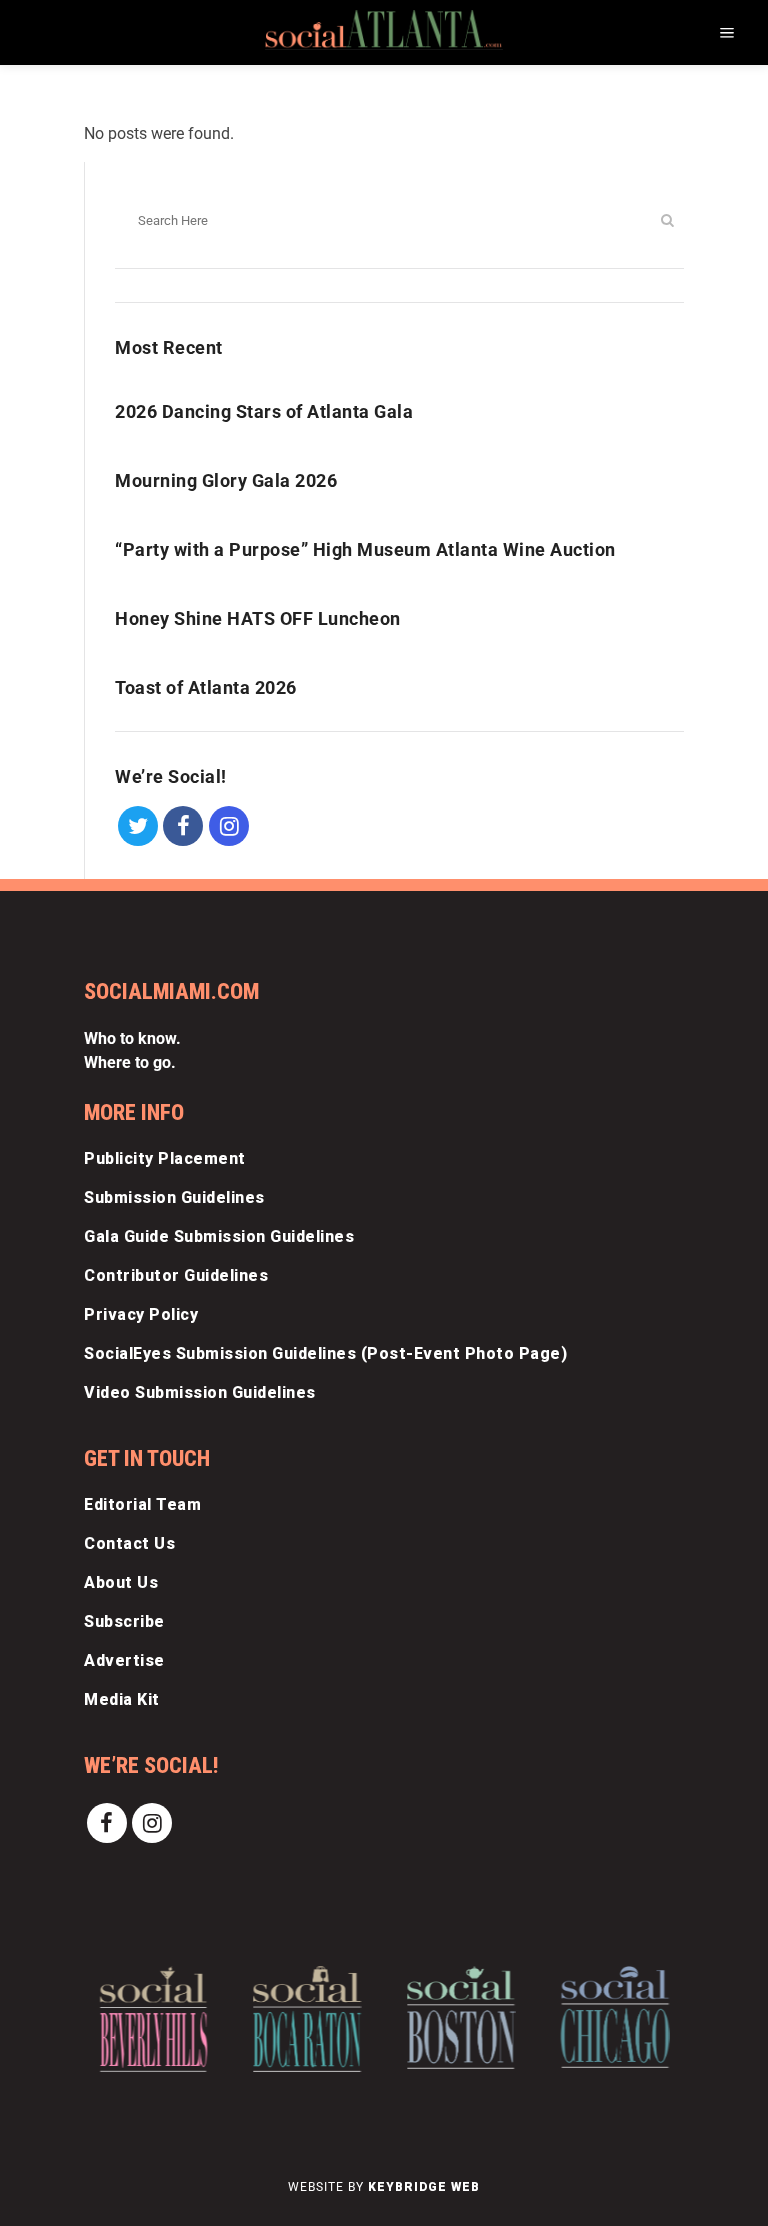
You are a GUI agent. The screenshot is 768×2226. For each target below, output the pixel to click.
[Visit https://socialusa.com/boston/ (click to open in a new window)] (461, 2017)
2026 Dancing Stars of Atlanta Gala (264, 411)
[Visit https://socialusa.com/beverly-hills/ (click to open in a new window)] (153, 2019)
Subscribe (124, 1621)
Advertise (124, 1660)
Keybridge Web (424, 2187)
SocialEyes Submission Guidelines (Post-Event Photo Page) (325, 1353)
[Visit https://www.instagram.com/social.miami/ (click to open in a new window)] (229, 824)
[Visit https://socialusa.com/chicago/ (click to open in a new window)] (614, 2017)
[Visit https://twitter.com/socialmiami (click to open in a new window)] (138, 824)
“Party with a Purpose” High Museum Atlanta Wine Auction (365, 549)
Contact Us (129, 1543)
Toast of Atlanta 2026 (206, 687)
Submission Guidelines (174, 1197)
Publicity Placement (165, 1158)
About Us (121, 1582)
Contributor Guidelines (176, 1275)
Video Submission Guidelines (200, 1392)
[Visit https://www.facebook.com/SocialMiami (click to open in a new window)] (184, 824)
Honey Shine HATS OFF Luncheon (258, 618)
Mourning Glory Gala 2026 (226, 480)
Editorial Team (142, 1504)
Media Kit (122, 1699)
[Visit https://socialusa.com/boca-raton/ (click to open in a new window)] (307, 2019)
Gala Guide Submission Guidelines (219, 1236)
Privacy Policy (141, 1314)
